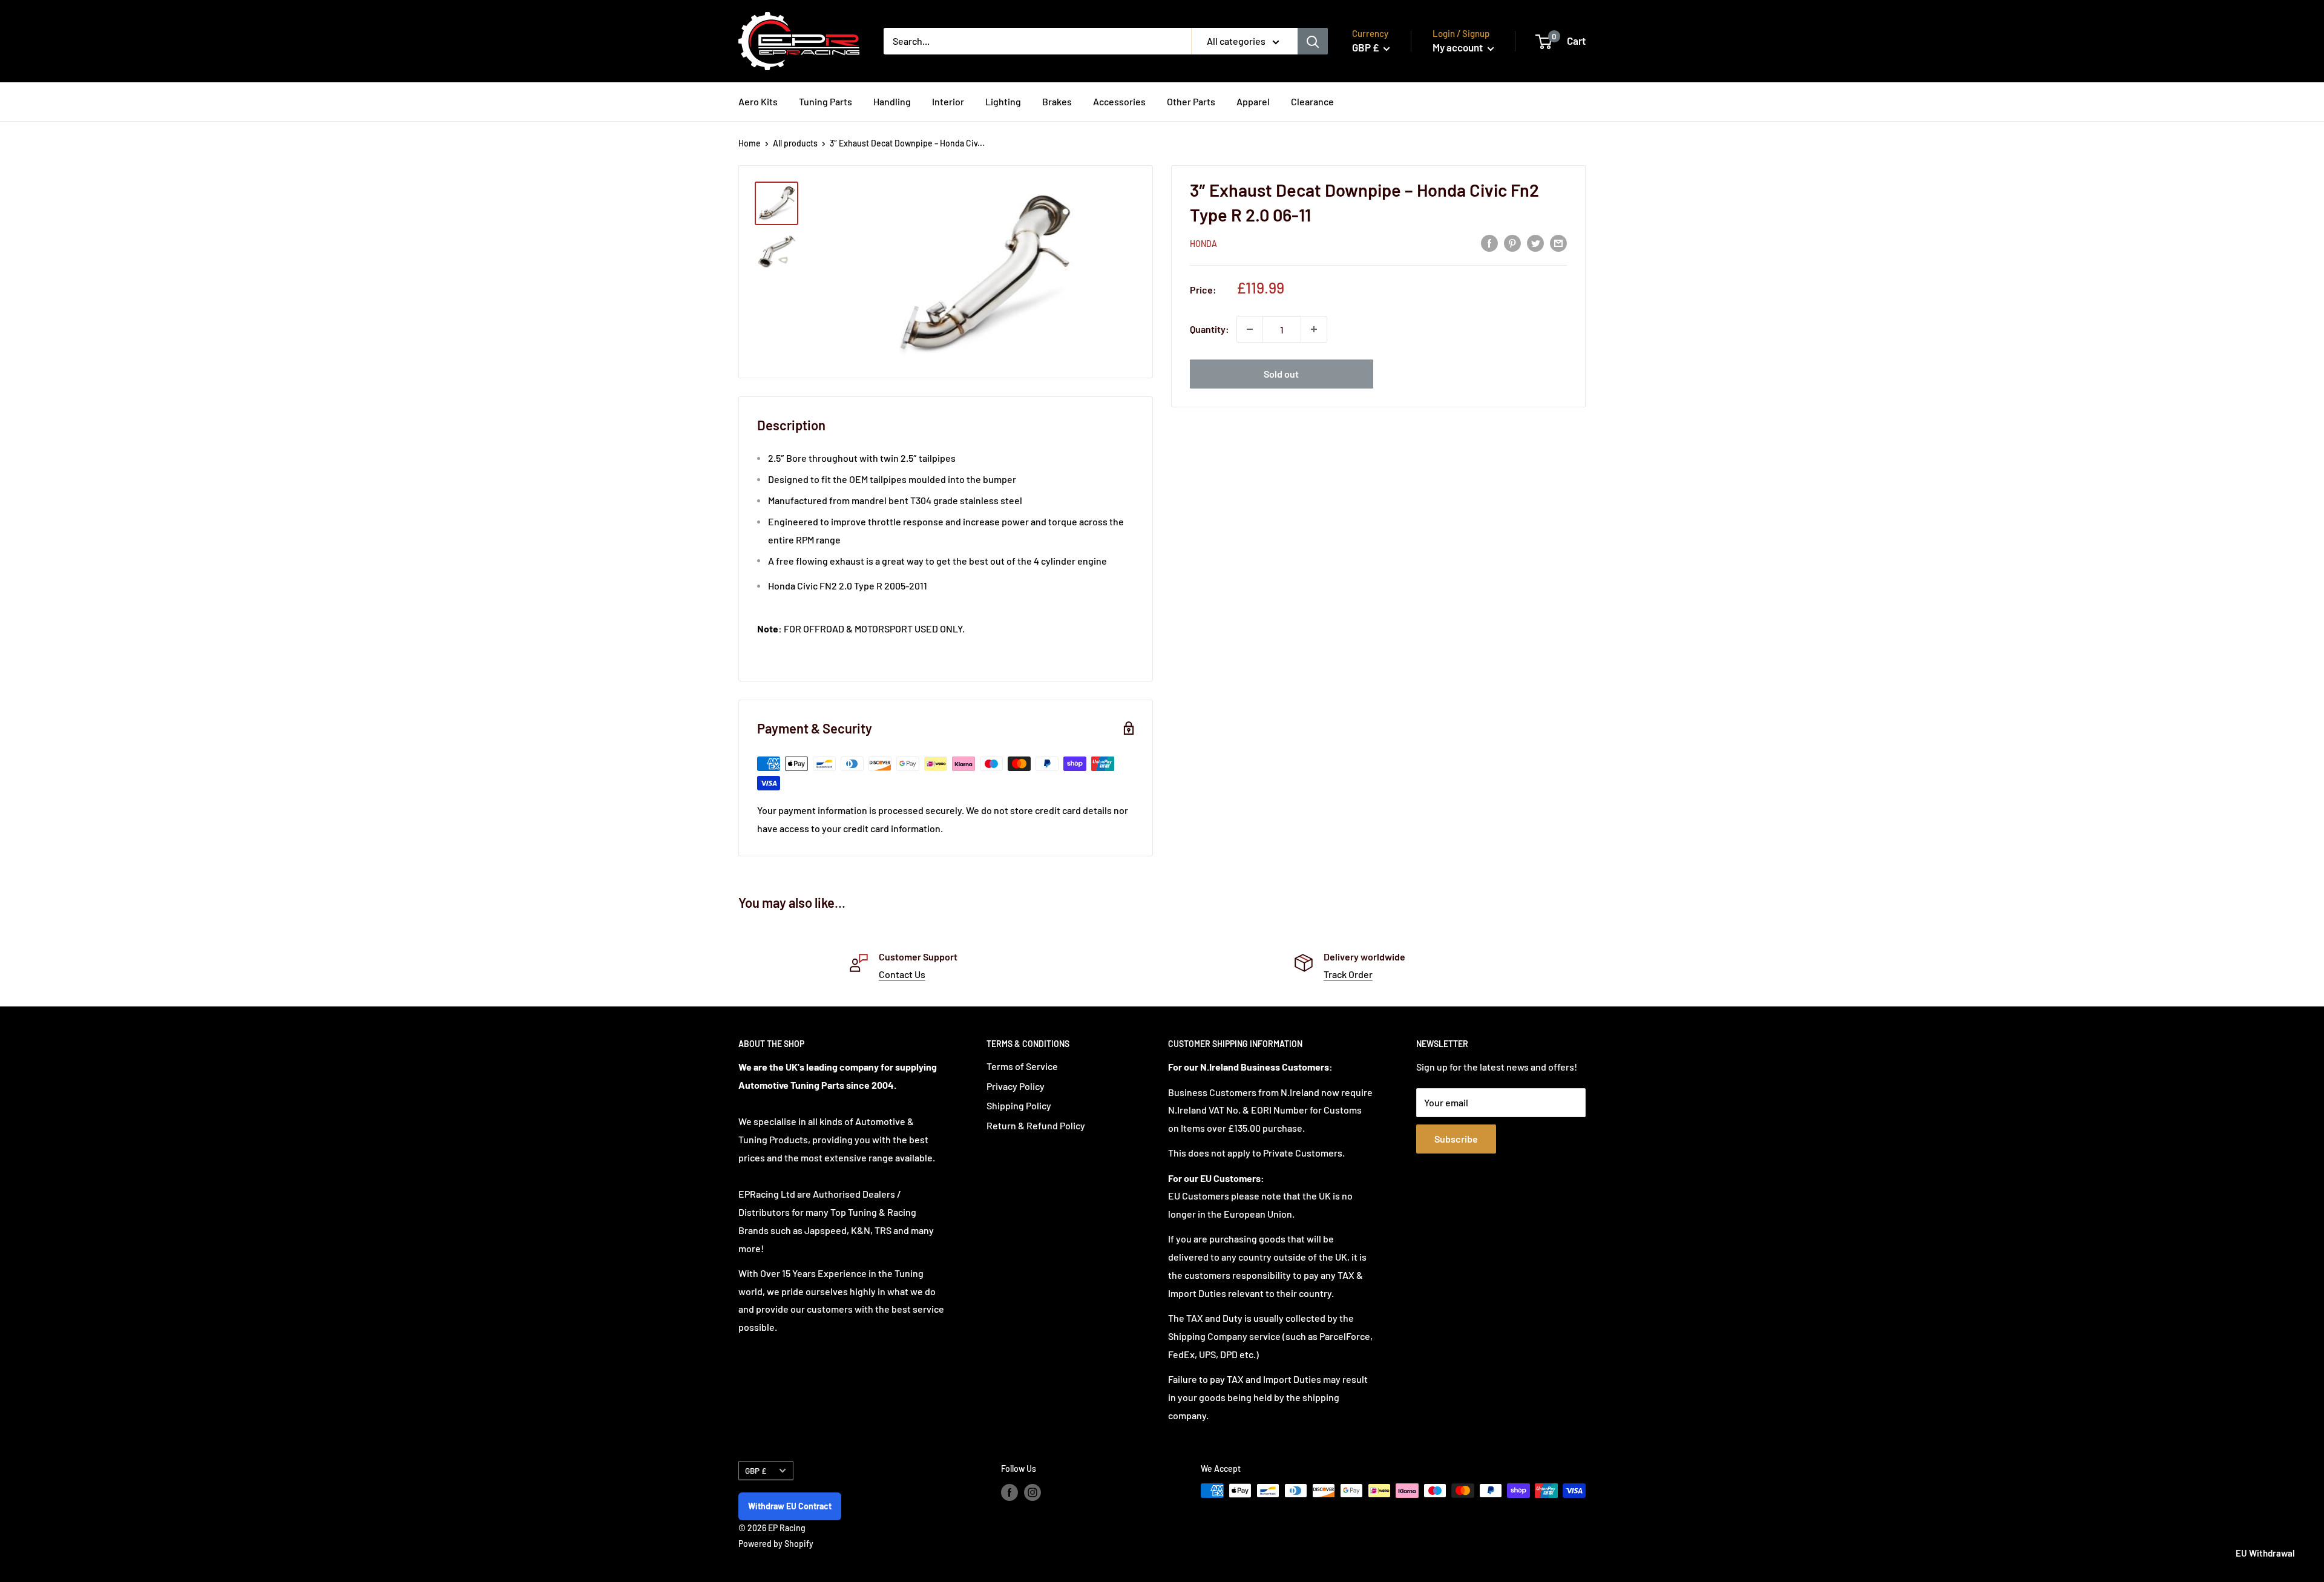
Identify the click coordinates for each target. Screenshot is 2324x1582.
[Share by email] (1558, 242)
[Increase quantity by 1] (1314, 329)
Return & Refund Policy (1036, 1125)
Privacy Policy (1016, 1086)
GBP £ (756, 1470)
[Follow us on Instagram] (1032, 1492)
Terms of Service (1022, 1066)
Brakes (1057, 101)
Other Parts (1191, 101)
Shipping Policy (1019, 1105)
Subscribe (1456, 1139)
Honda (1203, 244)
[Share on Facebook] (1489, 242)
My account (1459, 47)
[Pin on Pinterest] (1512, 242)
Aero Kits (758, 101)
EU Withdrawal (2265, 1553)
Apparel (1253, 101)
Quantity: (1210, 329)
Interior (948, 101)
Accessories (1119, 101)
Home (750, 143)
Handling (892, 101)
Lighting (1003, 101)
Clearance (1312, 101)
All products (795, 143)
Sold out (1281, 374)
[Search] (1313, 41)
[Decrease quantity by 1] (1250, 329)
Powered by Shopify (776, 1544)
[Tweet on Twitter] (1535, 242)
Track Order (1348, 974)
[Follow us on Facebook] (1009, 1492)
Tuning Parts (826, 101)
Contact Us (902, 974)
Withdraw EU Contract (790, 1506)
